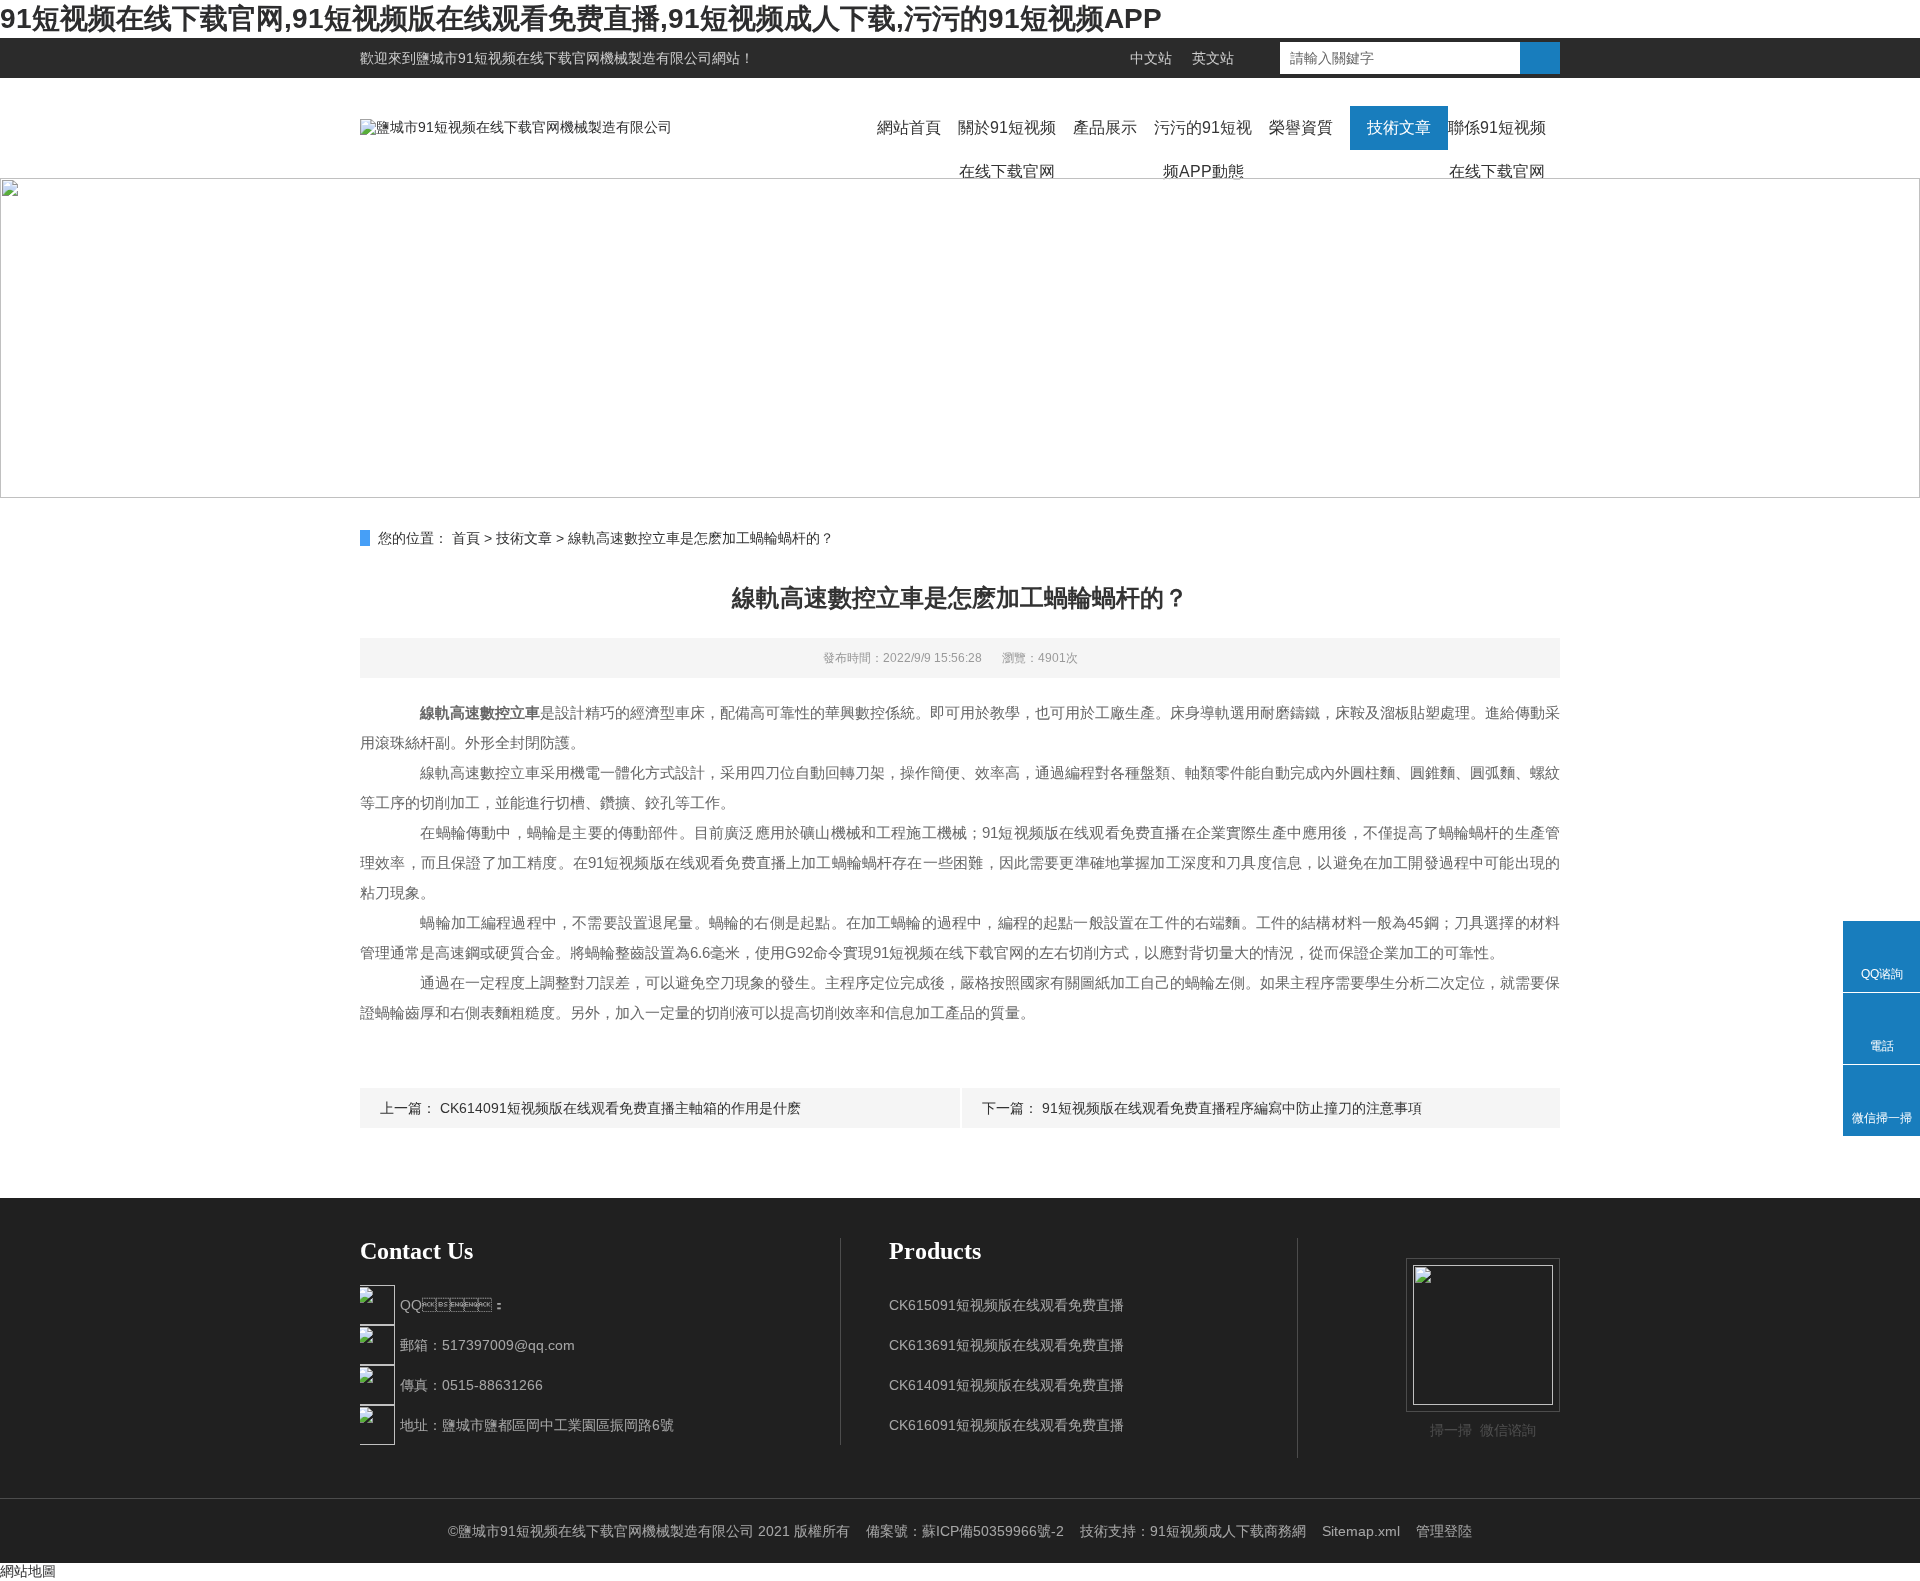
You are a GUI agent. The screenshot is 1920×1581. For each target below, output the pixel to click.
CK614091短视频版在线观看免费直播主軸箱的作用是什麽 (620, 1108)
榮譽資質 (1301, 127)
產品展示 (1105, 127)
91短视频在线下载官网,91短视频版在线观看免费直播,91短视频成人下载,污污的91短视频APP (581, 18)
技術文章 (1399, 127)
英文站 (1213, 58)
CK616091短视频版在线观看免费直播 (1006, 1425)
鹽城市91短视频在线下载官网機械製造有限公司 (564, 58)
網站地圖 (28, 1571)
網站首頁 (909, 127)
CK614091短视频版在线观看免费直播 (1006, 1385)
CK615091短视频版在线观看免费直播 (1006, 1305)
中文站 (1151, 58)
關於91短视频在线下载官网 (1007, 149)
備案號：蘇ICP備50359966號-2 (965, 1531)
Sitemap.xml (1361, 1531)
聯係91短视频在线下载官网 (1497, 149)
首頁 (466, 538)
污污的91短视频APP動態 (1203, 149)
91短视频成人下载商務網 (1228, 1531)
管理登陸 (1444, 1531)
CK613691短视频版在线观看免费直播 (1006, 1345)
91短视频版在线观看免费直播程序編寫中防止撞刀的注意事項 (1232, 1108)
